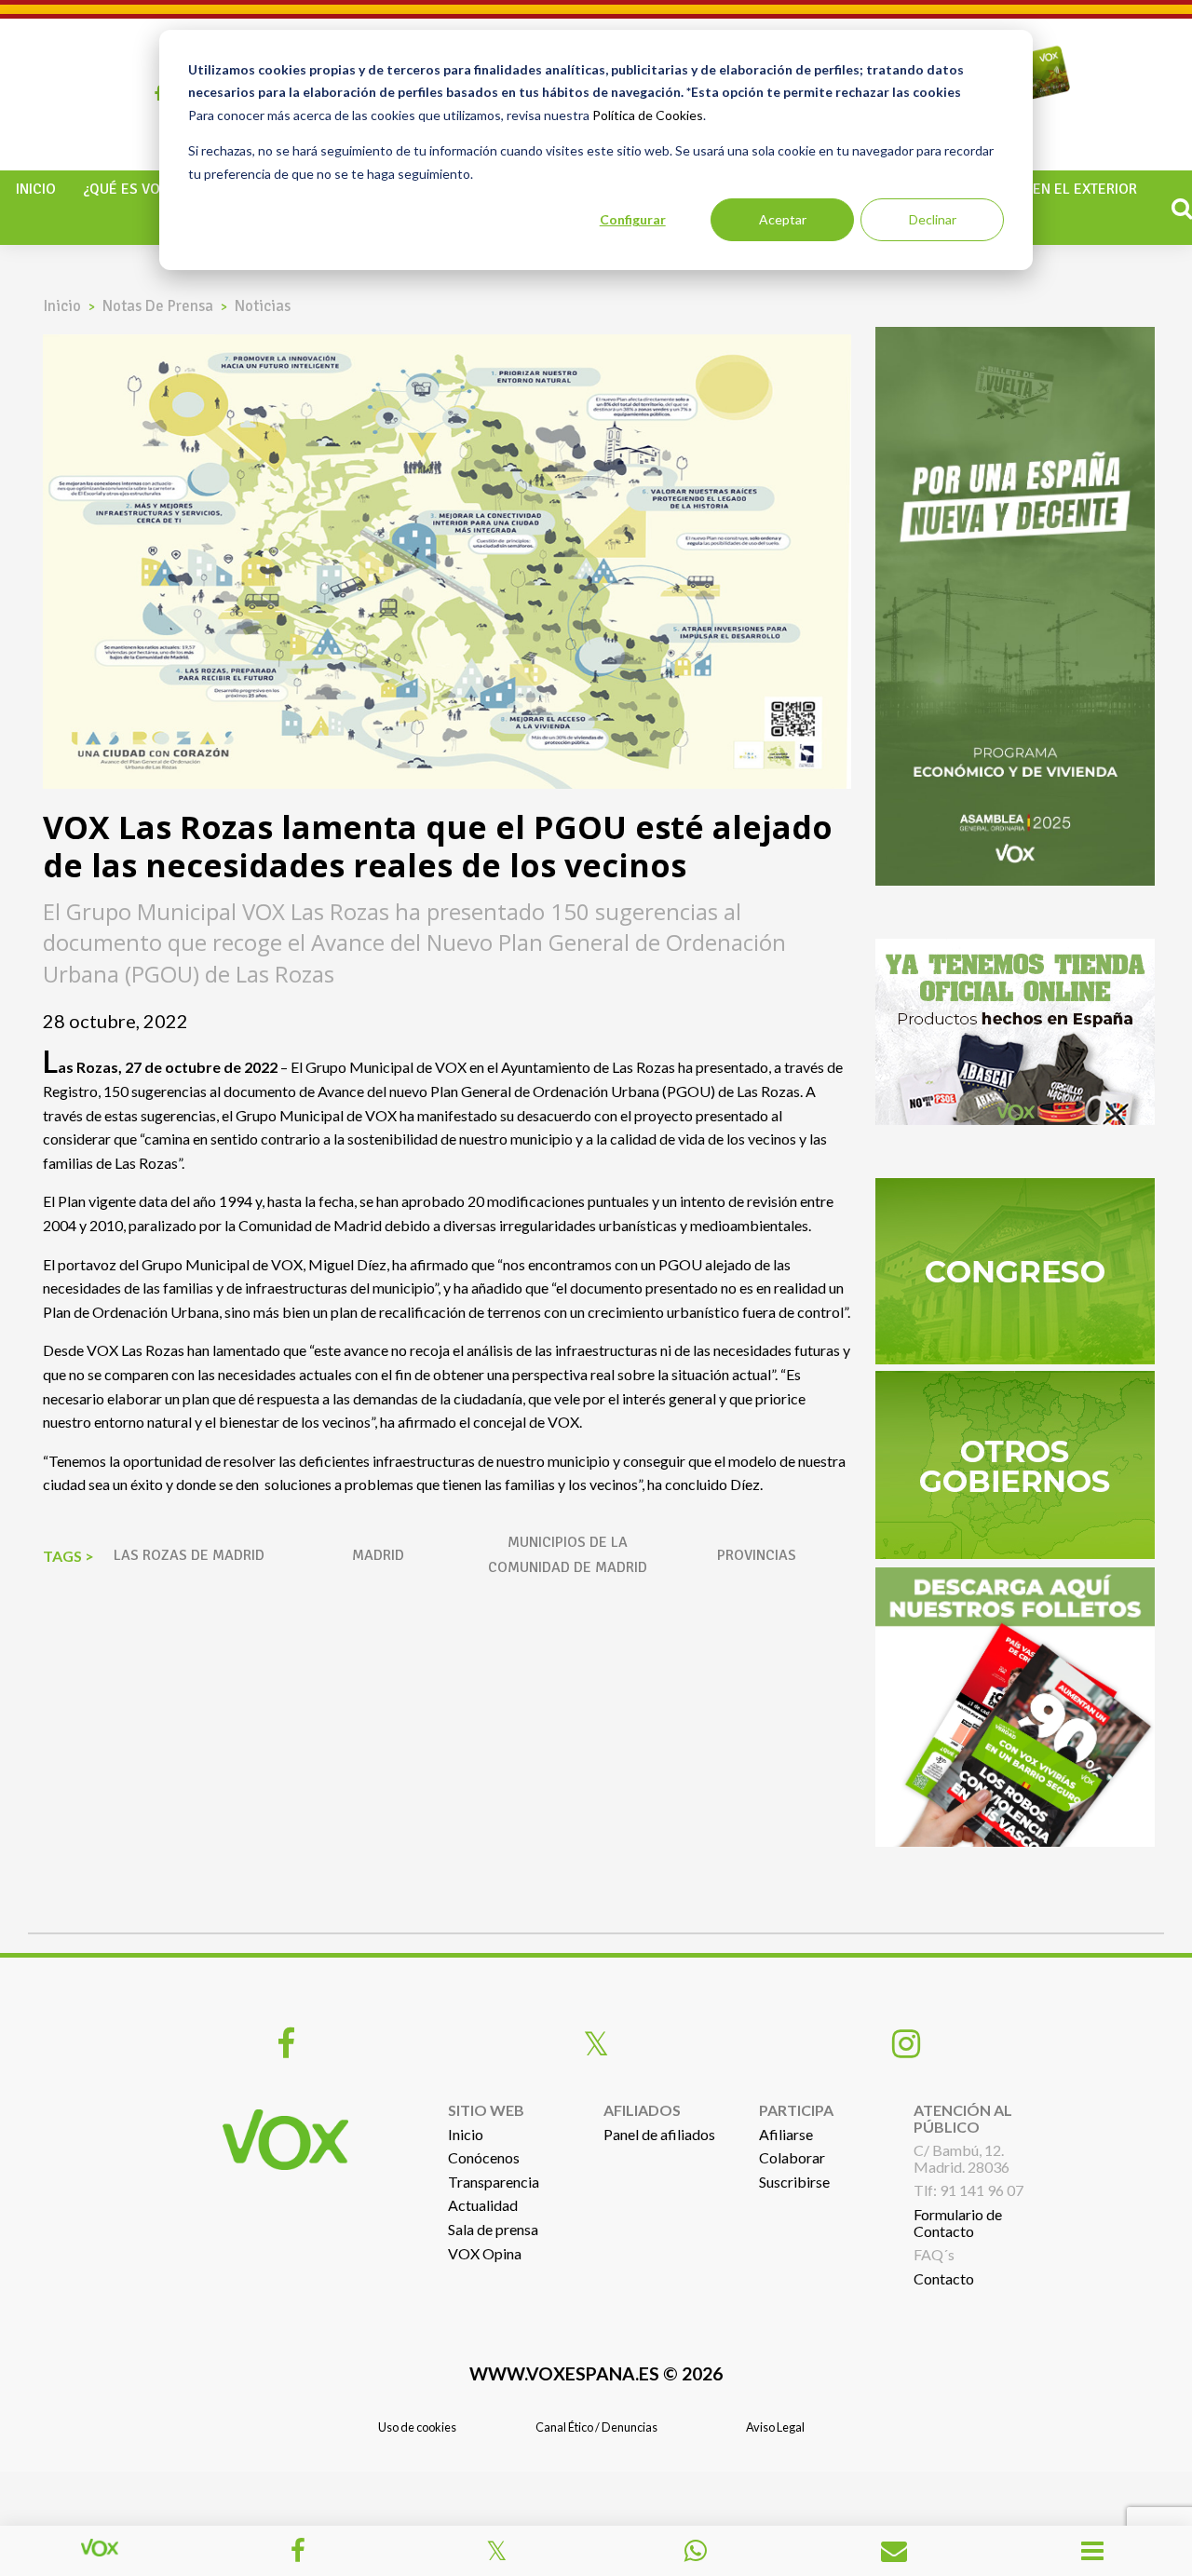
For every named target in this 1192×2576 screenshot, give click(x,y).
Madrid (378, 1555)
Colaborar (792, 2157)
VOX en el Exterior (1070, 189)
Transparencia (494, 2182)
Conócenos (484, 2157)
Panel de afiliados (659, 2134)
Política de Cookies (648, 115)
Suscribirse (794, 2182)
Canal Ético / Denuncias (596, 2427)
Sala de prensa (493, 2229)
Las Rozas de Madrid (189, 1555)
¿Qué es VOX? (129, 189)
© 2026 (596, 2373)
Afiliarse (786, 2134)
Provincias (757, 1555)
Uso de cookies (417, 2427)
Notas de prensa (158, 306)
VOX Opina (485, 2253)
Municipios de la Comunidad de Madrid (568, 1555)
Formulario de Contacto (958, 2223)
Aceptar (783, 219)
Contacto (944, 2278)
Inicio (36, 189)
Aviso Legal (775, 2427)
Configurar (633, 219)
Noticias (263, 306)
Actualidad (483, 2205)
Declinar (933, 219)
